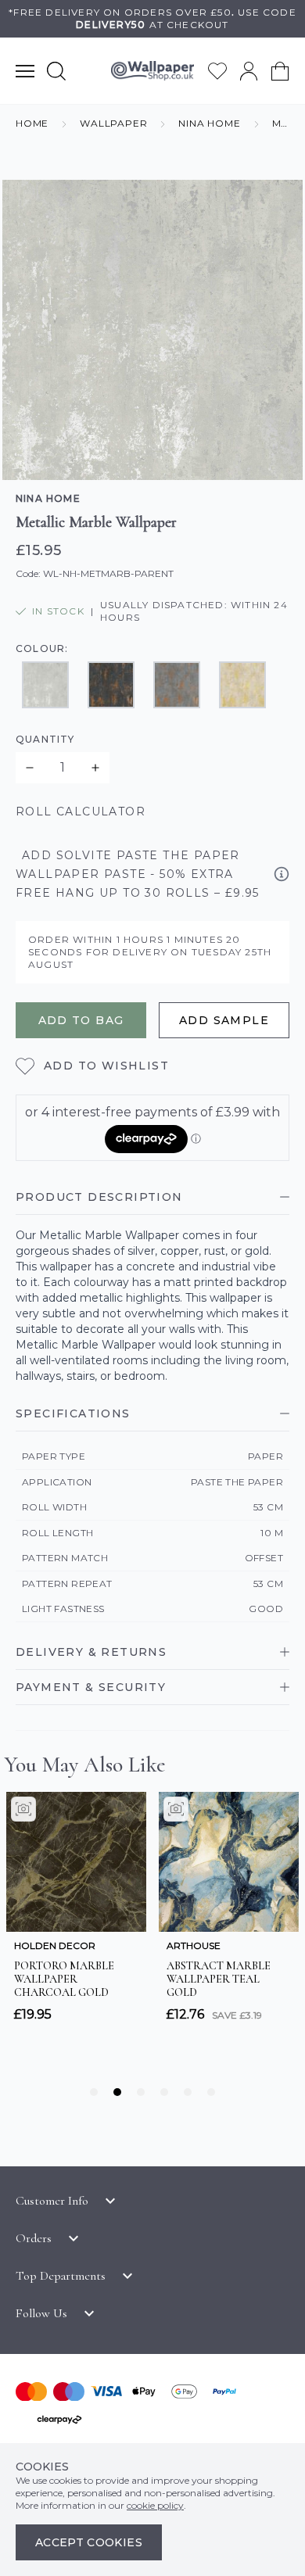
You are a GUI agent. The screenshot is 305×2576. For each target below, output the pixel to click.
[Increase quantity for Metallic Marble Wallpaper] (95, 768)
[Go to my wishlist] (217, 71)
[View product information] (282, 874)
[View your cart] (280, 71)
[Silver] (45, 685)
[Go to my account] (249, 71)
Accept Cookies (89, 2542)
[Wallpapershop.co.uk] (152, 71)
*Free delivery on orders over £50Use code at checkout (152, 18)
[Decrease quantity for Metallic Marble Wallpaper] (30, 768)
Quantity (45, 739)
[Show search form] (56, 71)
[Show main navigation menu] (25, 71)
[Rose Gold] (177, 685)
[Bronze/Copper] (111, 685)
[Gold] (242, 685)
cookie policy (155, 2505)
